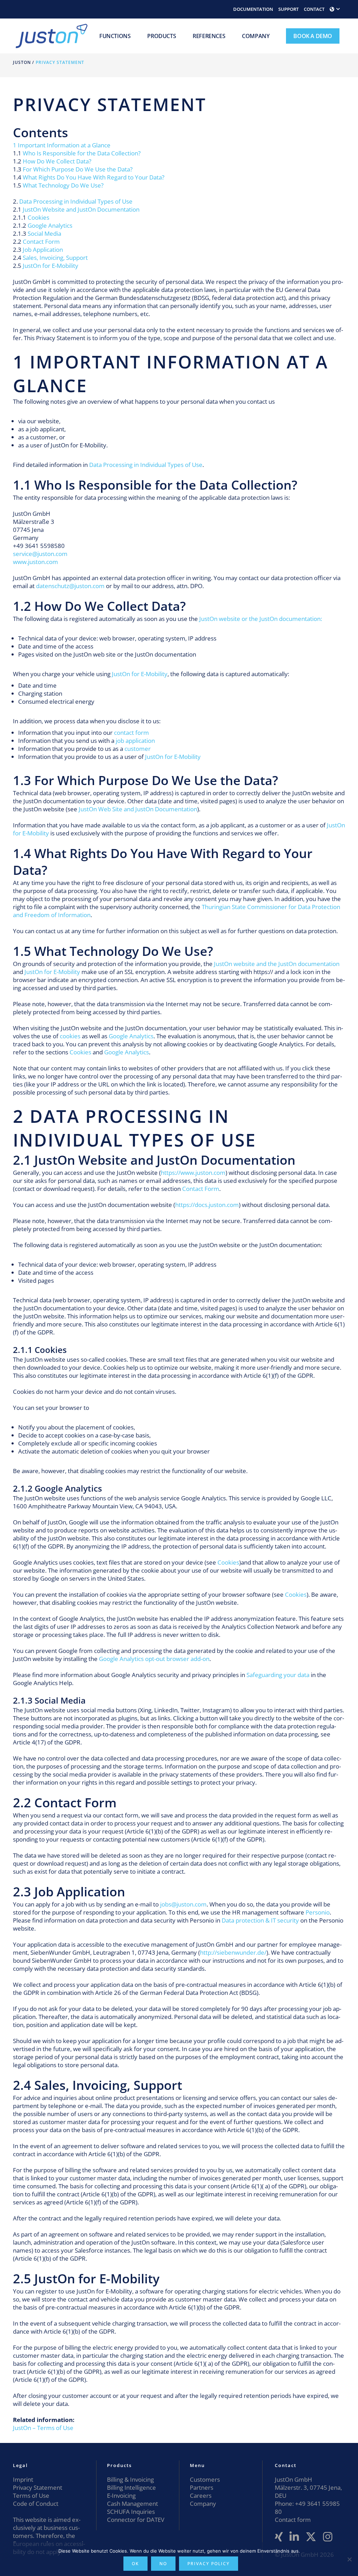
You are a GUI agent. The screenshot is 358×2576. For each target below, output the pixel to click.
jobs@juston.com (183, 1904)
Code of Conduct (36, 2504)
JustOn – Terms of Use (43, 2428)
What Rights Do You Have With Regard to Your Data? (94, 177)
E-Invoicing (121, 2495)
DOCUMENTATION (253, 9)
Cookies (38, 217)
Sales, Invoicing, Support (55, 258)
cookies (70, 1036)
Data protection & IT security (260, 1920)
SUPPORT (288, 9)
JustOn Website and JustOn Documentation (81, 209)
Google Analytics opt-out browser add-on (154, 1659)
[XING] (279, 2537)
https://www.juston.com (193, 1173)
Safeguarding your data (278, 1675)
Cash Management (133, 2504)
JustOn (22, 62)
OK (135, 2564)
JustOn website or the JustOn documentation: (261, 619)
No (163, 2564)
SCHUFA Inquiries (131, 2512)
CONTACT (314, 9)
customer (138, 749)
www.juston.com (35, 562)
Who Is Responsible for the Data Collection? (82, 153)
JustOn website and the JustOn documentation (277, 964)
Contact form (293, 2520)
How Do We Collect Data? (57, 161)
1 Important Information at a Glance (62, 145)
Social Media (44, 233)
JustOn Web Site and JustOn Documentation (138, 809)
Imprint (23, 2479)
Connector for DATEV (136, 2520)
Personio (318, 1912)
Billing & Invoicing (130, 2479)
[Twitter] (311, 2537)
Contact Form (41, 241)
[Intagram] (328, 2537)
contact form (131, 733)
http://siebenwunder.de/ (233, 1952)
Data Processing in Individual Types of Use (76, 201)
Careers (201, 2495)
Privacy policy (209, 2564)
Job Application (43, 250)
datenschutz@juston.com (70, 586)
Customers (205, 2479)
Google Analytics (50, 225)
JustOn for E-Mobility (51, 266)
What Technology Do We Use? (63, 185)
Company (203, 2504)
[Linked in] (294, 2537)
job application (135, 741)
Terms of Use (31, 2495)
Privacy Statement (38, 2487)
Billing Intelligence (131, 2487)
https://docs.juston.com (207, 1205)
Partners (202, 2487)
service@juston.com (40, 554)
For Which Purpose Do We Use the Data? (78, 169)
